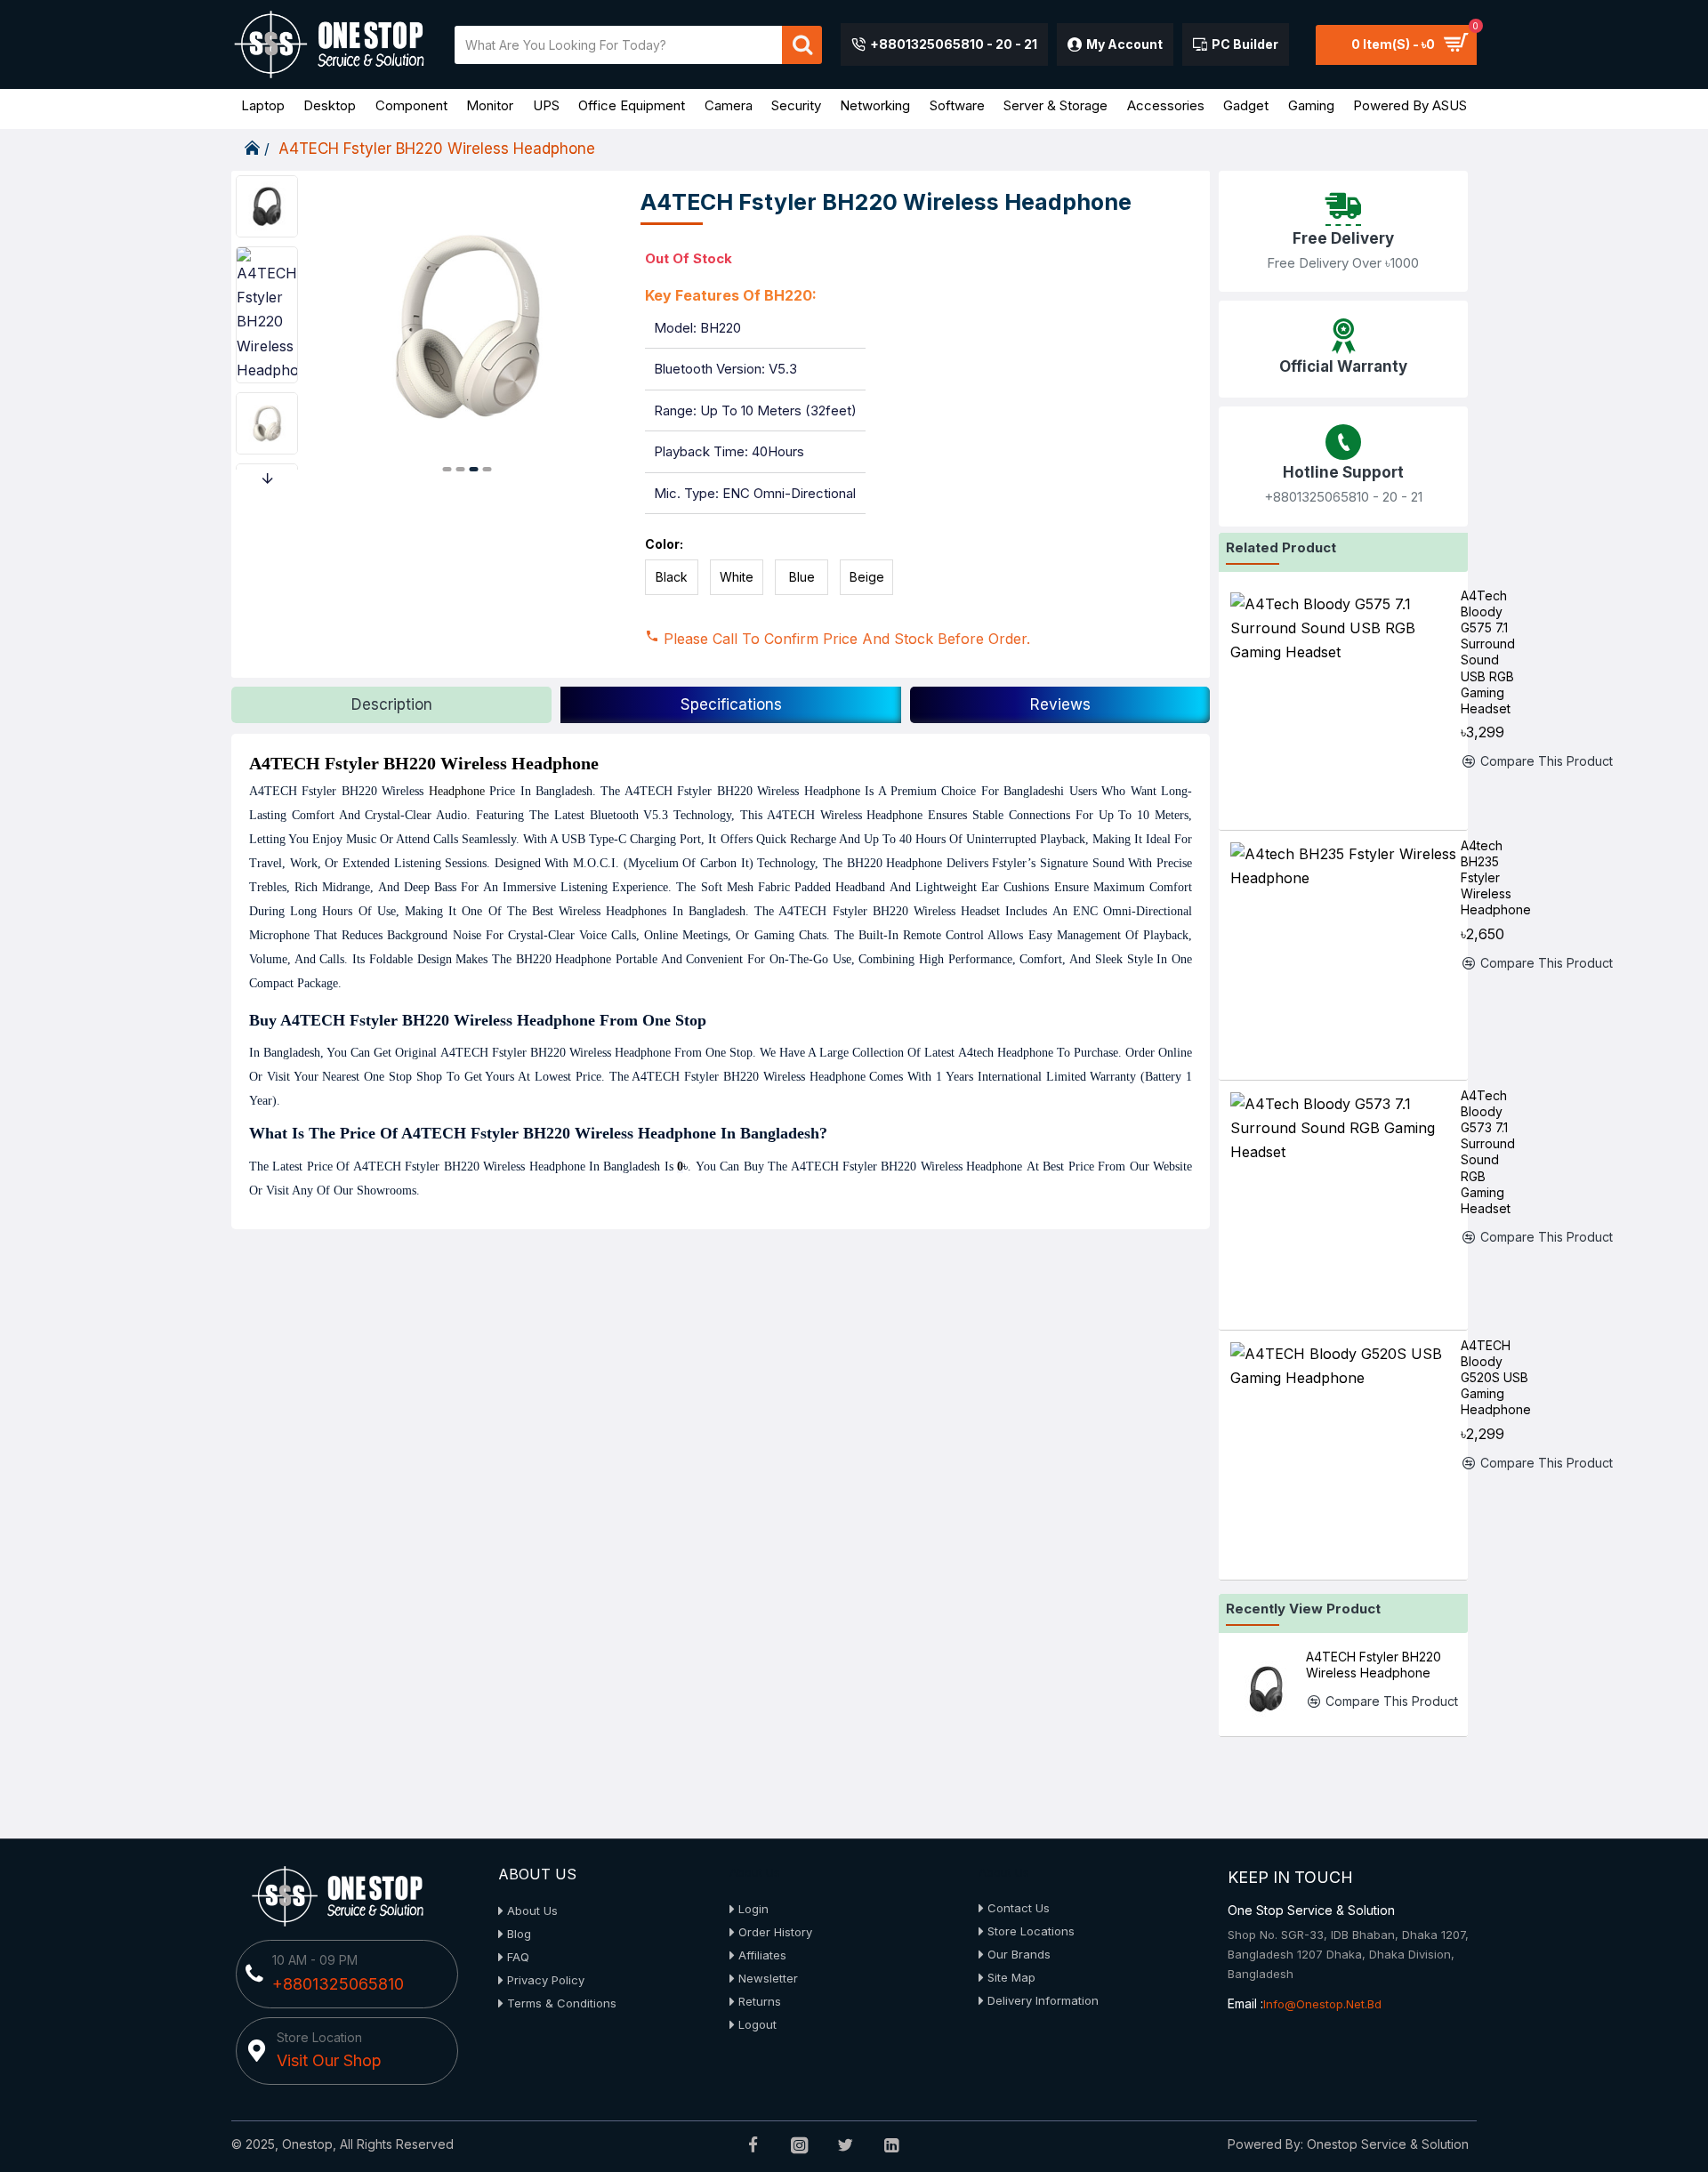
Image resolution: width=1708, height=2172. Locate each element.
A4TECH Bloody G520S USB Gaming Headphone (1496, 1378)
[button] (447, 469)
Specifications (731, 704)
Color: (664, 544)
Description (392, 704)
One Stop (729, 1053)
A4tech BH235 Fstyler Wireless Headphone (1496, 878)
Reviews (1060, 704)
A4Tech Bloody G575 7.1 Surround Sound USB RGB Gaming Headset (1488, 652)
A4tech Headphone (1006, 1053)
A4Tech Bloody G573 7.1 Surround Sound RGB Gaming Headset (1488, 1152)
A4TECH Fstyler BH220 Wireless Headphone (1374, 1665)
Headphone (457, 791)
